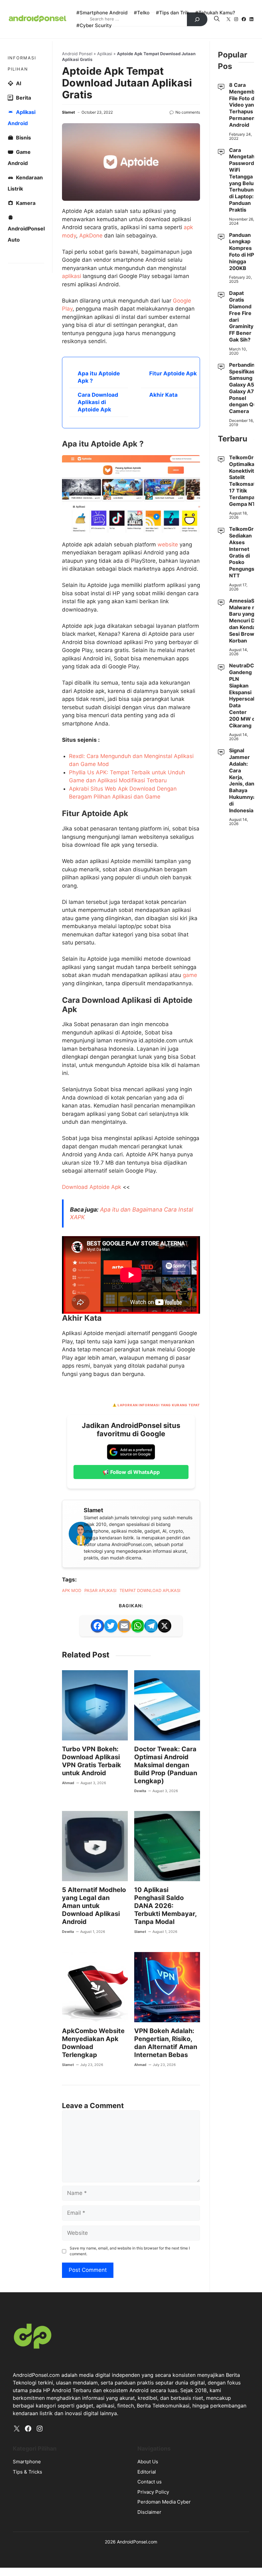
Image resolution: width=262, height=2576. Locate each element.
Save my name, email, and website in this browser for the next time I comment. (130, 2251)
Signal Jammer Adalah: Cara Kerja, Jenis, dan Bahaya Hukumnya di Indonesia (243, 780)
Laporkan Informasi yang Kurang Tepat (159, 1405)
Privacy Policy (153, 2492)
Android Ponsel (77, 54)
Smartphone (27, 2462)
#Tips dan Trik (172, 13)
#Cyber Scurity (94, 25)
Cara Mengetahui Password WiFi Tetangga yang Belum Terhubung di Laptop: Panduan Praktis (244, 180)
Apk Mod (72, 1590)
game (190, 975)
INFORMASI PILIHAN (22, 63)
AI (19, 83)
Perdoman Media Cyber (164, 2502)
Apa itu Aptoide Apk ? (99, 377)
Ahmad (68, 1783)
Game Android (19, 158)
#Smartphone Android (102, 13)
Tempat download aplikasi (150, 1590)
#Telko (142, 13)
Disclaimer (149, 2512)
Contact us (150, 2482)
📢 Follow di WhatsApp (131, 1472)
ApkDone (91, 236)
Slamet (69, 112)
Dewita (140, 1791)
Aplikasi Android (22, 118)
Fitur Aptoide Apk (173, 373)
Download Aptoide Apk (92, 1187)
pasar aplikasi (100, 1590)
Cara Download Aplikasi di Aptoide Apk (98, 402)
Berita (23, 98)
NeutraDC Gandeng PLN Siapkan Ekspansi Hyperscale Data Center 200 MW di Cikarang (243, 695)
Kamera (26, 203)
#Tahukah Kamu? (215, 13)
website (168, 544)
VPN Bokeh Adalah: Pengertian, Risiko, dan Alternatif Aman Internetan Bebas (166, 2043)
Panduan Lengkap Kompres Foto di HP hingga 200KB (242, 252)
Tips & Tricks (27, 2472)
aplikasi (72, 276)
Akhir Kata (163, 395)
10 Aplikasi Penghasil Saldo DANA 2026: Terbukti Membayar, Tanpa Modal (165, 1906)
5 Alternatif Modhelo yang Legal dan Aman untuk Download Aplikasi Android (94, 1906)
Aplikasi (105, 54)
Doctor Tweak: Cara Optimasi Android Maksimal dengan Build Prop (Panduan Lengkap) (166, 1765)
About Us (148, 2462)
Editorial (147, 2472)
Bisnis (23, 138)
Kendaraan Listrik (25, 183)
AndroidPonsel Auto (26, 234)
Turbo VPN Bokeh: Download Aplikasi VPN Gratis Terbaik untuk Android (92, 1761)
